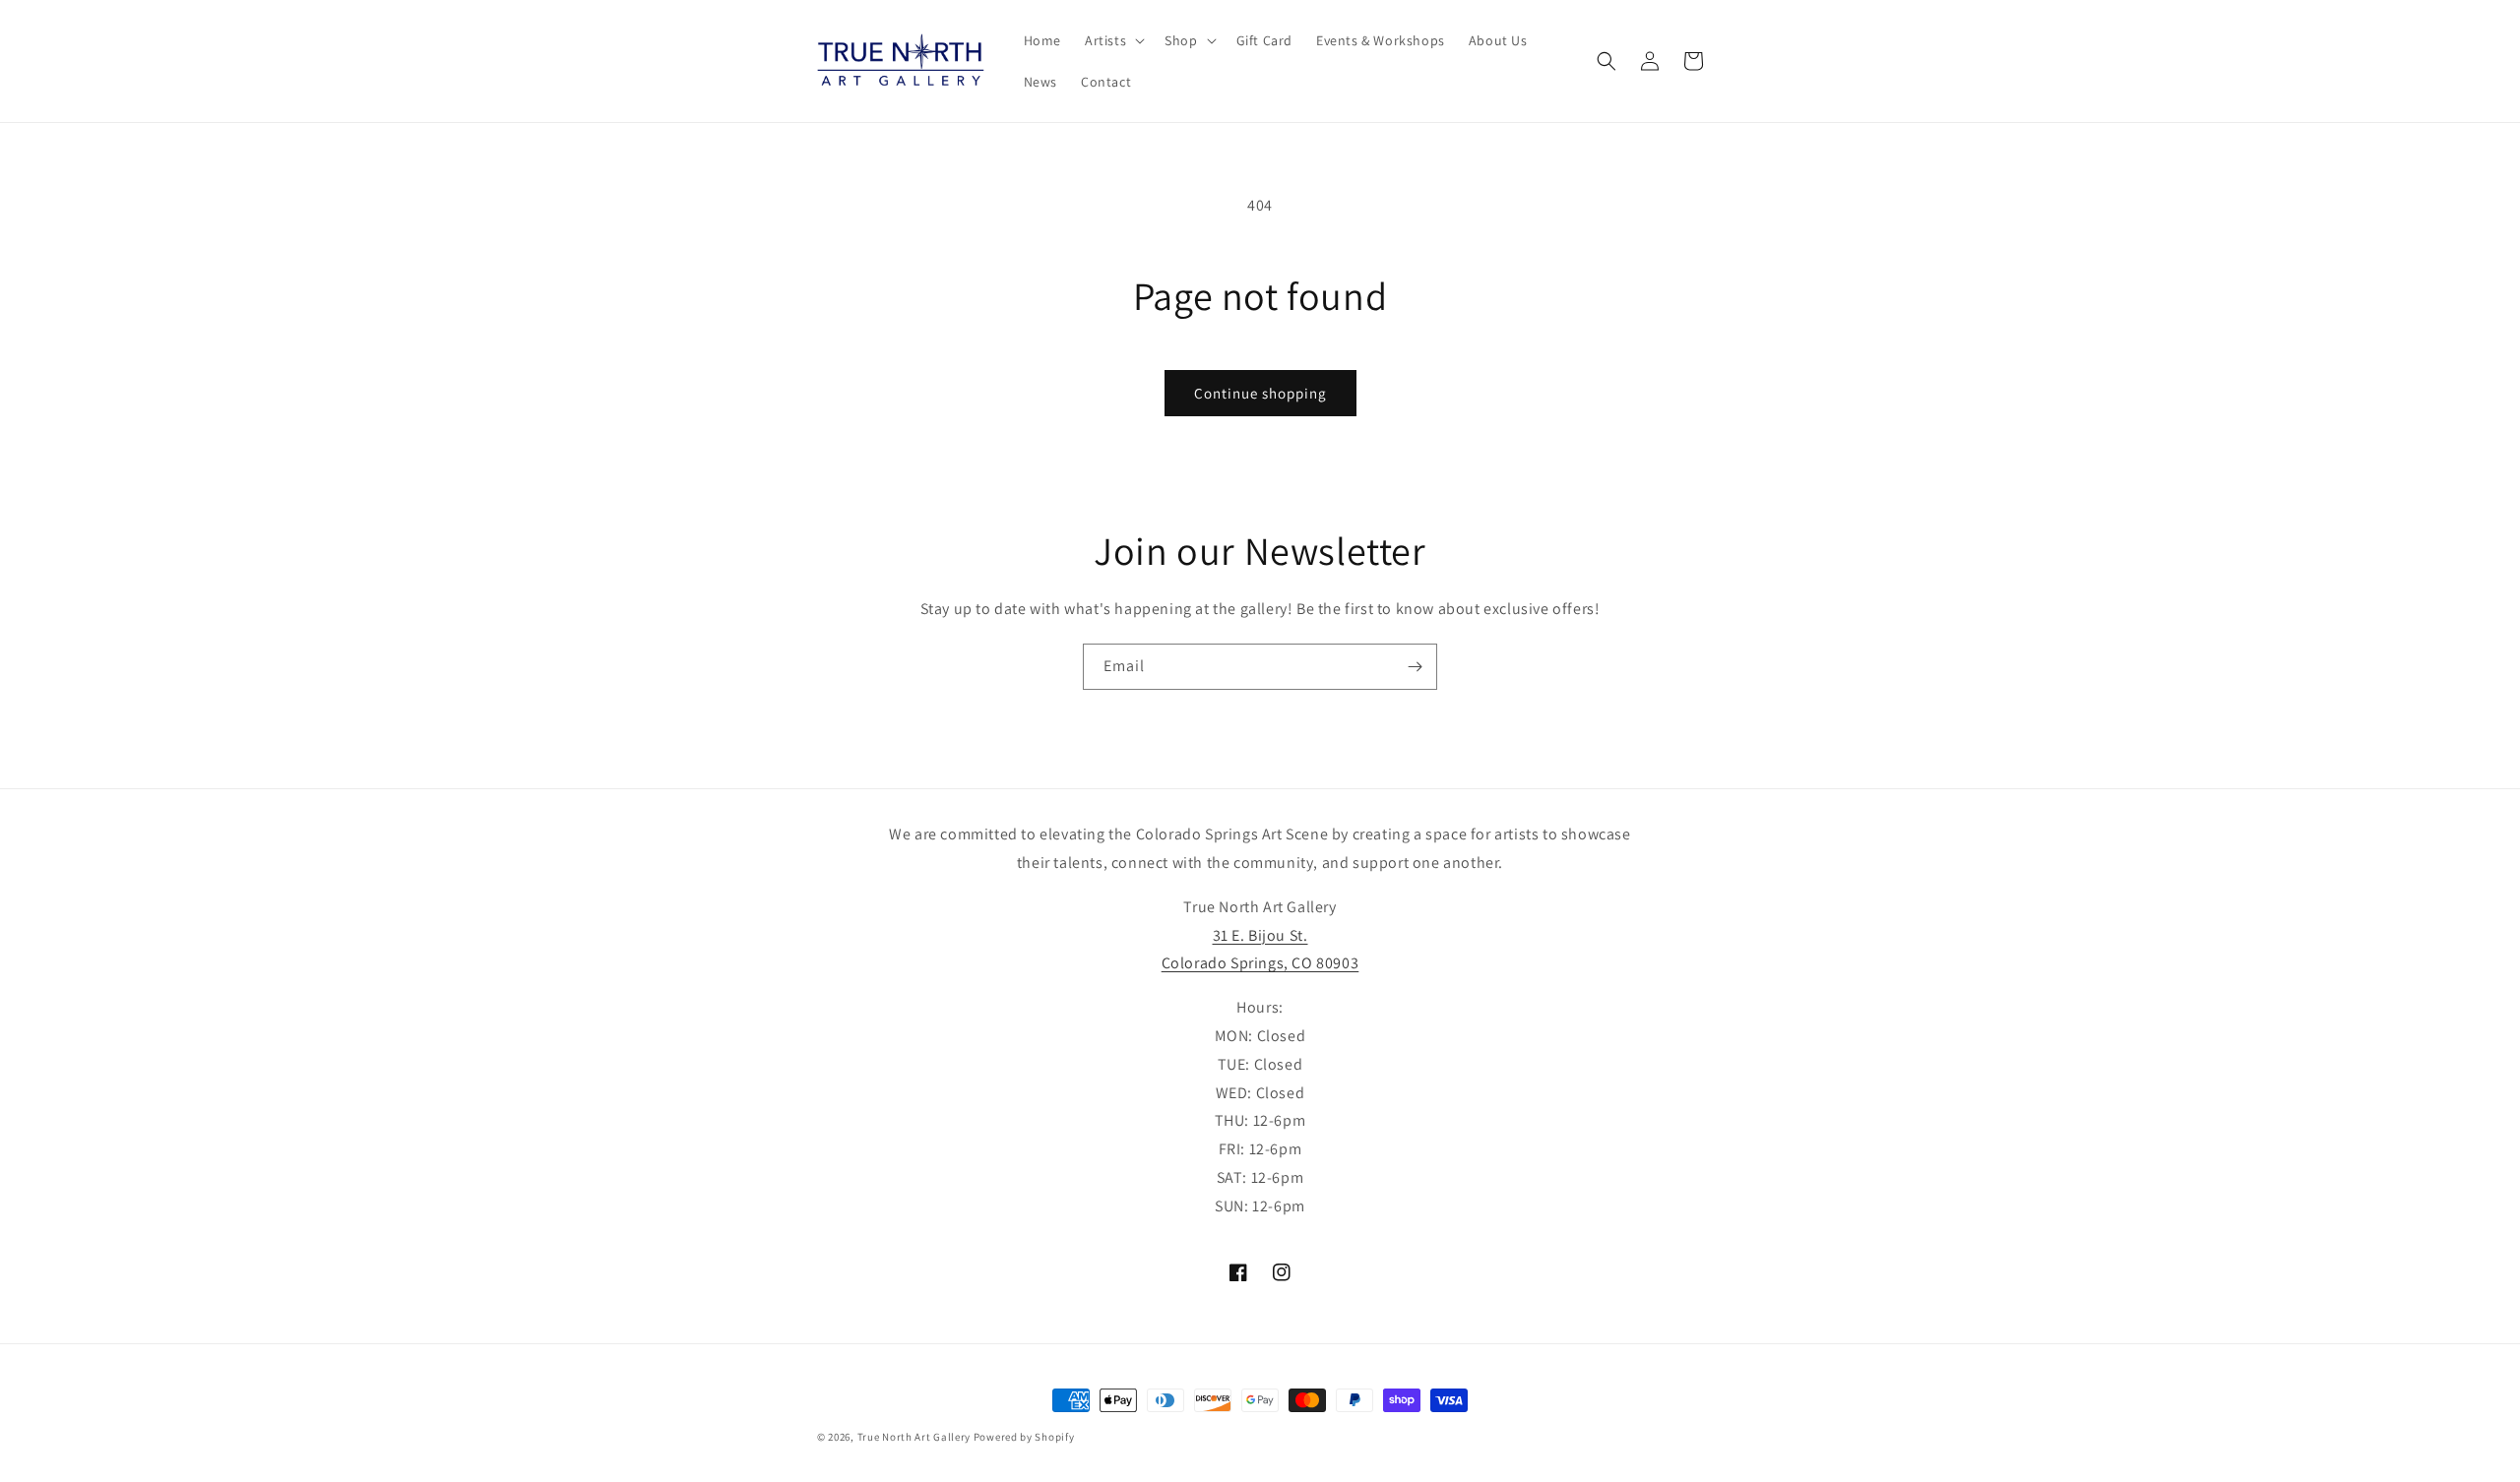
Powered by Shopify (1024, 1437)
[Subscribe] (1415, 667)
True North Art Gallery (915, 1437)
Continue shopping (1260, 393)
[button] (1113, 40)
